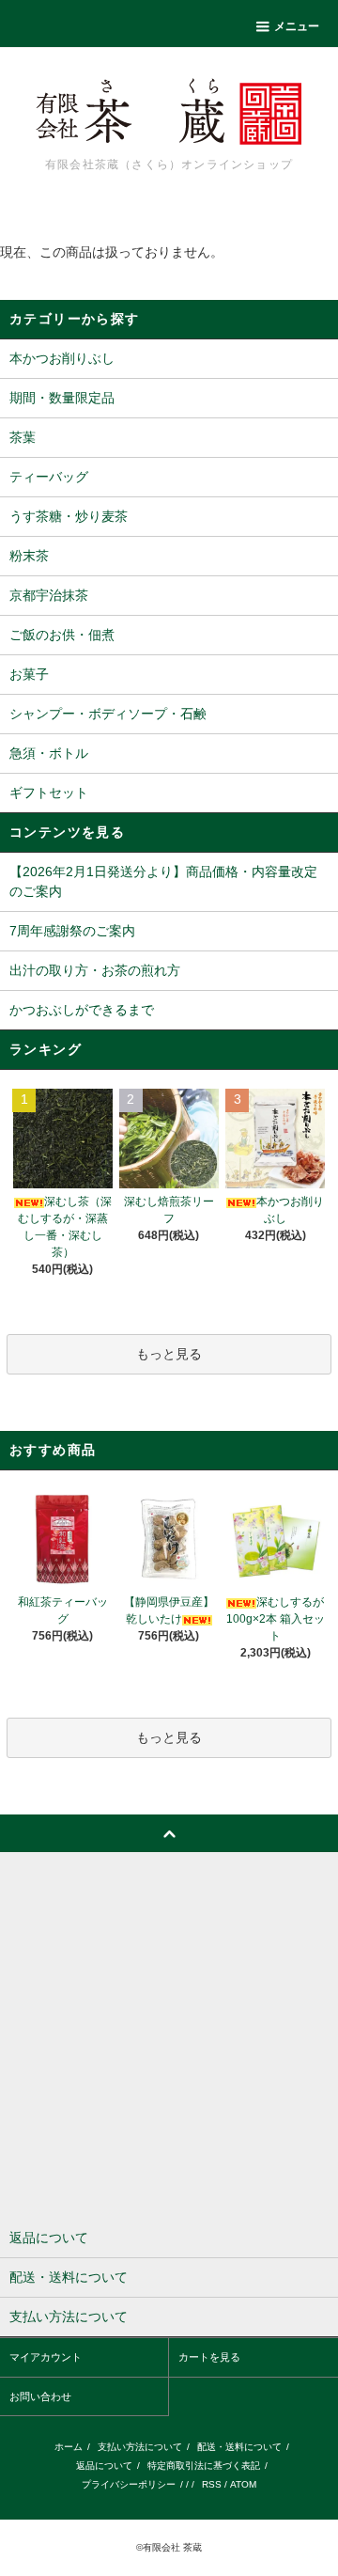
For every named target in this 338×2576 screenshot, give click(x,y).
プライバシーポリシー (129, 2484)
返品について (104, 2466)
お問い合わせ (40, 2396)
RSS (212, 2484)
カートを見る (209, 2357)
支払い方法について (140, 2447)
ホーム (69, 2447)
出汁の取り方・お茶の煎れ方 (95, 970)
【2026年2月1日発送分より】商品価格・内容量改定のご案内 (163, 881)
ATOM (243, 2484)
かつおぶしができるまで (82, 1010)
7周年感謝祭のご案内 (72, 931)
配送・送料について (239, 2447)
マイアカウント (46, 2357)
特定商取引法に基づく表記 (204, 2466)
